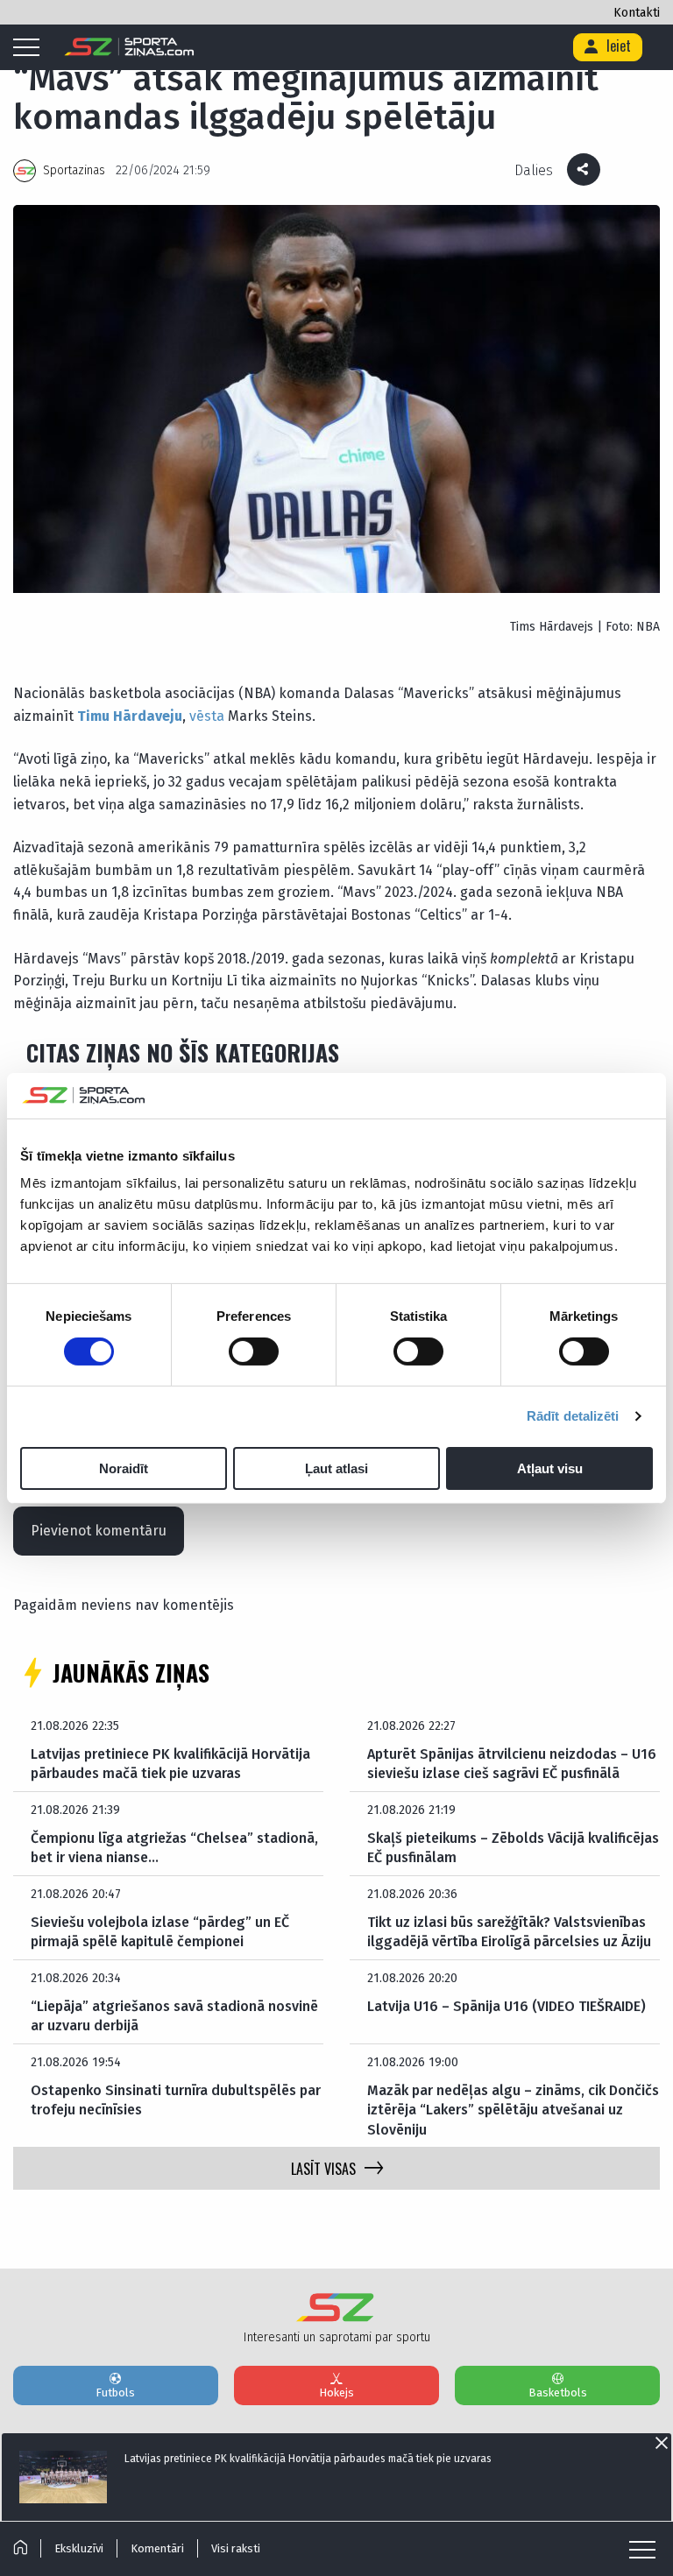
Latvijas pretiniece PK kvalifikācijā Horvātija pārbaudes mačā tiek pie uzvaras (170, 1764)
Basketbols (558, 2393)
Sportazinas (74, 170)
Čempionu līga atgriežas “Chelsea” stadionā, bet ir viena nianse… (174, 1848)
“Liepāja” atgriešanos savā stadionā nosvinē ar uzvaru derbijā (174, 2016)
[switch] (254, 1352)
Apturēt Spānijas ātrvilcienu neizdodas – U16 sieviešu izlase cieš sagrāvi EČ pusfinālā (512, 1764)
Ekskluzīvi (79, 2548)
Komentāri (157, 2548)
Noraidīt (124, 1468)
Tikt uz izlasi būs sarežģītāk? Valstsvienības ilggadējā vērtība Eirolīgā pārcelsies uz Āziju (509, 1932)
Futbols (115, 2393)
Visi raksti (236, 2548)
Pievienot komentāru (99, 1531)
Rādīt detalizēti (573, 1416)
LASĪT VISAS (323, 2169)
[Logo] (129, 47)
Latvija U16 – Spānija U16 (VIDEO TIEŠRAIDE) (507, 2006)
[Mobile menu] (31, 48)
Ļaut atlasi (336, 1468)
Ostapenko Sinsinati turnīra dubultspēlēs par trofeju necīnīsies (176, 2100)
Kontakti (637, 13)
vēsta (207, 716)
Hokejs (336, 2393)
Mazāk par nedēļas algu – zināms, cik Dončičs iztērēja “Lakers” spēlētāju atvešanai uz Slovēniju (513, 2110)
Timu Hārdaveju (130, 716)
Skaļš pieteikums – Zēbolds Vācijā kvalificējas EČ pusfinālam (513, 1848)
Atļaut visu (550, 1468)
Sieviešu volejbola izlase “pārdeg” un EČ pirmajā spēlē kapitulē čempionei (160, 1932)
